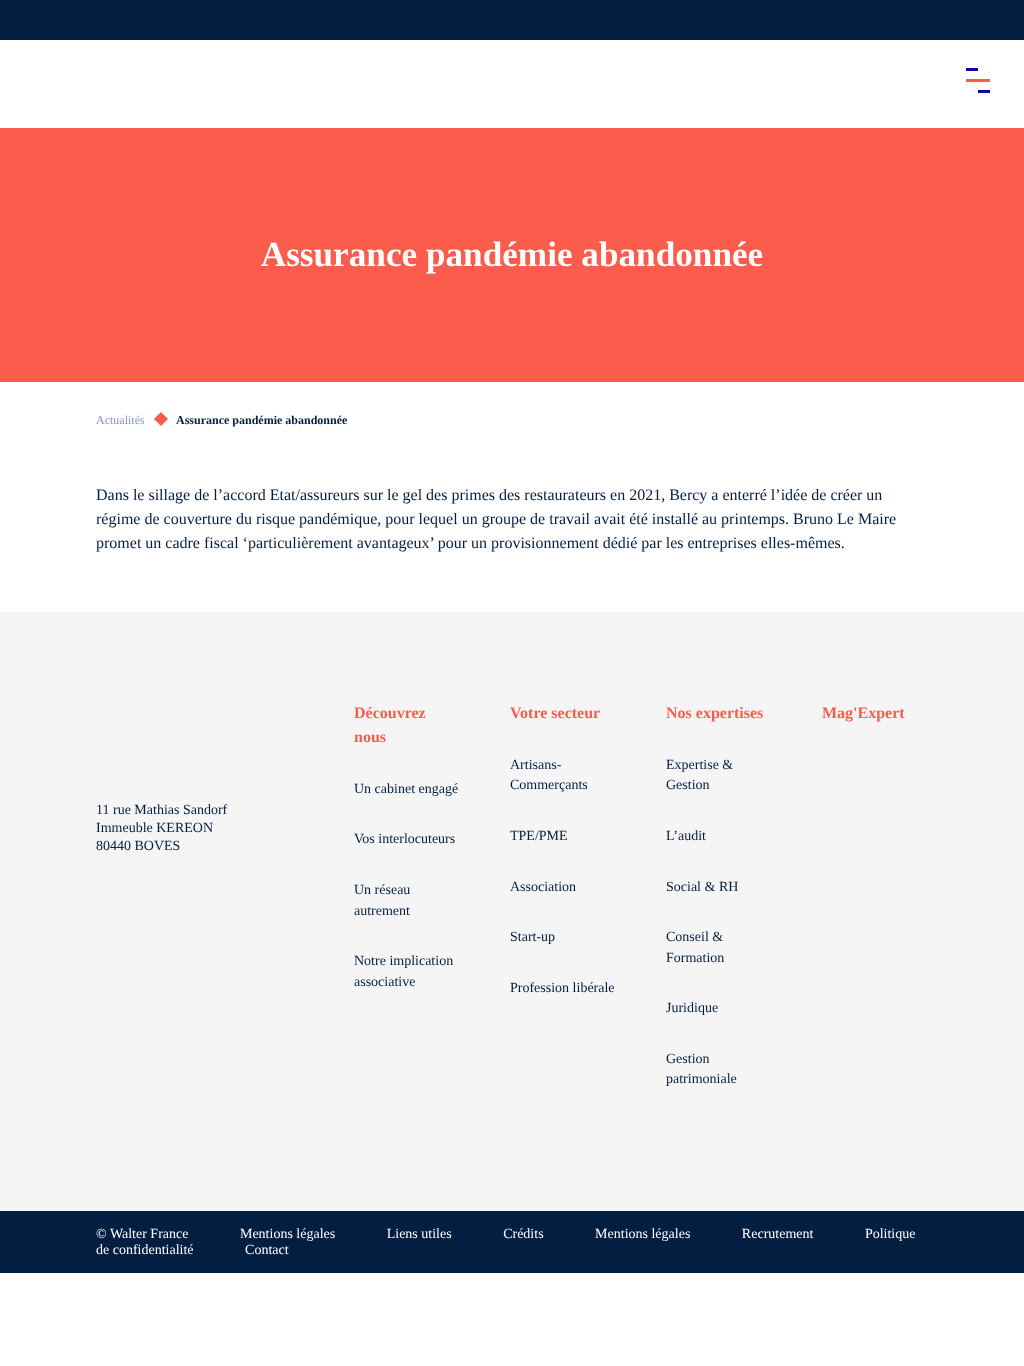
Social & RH (702, 887)
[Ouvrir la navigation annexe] (32, 20)
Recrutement (778, 1234)
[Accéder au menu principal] (978, 80)
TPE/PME (539, 836)
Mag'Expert (863, 713)
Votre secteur (555, 713)
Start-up (532, 937)
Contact (267, 1250)
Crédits (523, 1234)
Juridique (692, 1008)
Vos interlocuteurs (404, 839)
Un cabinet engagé (406, 789)
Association (543, 887)
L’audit (686, 836)
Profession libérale (562, 988)
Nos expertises (714, 713)
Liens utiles (419, 1234)
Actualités (120, 420)
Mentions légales (287, 1234)
